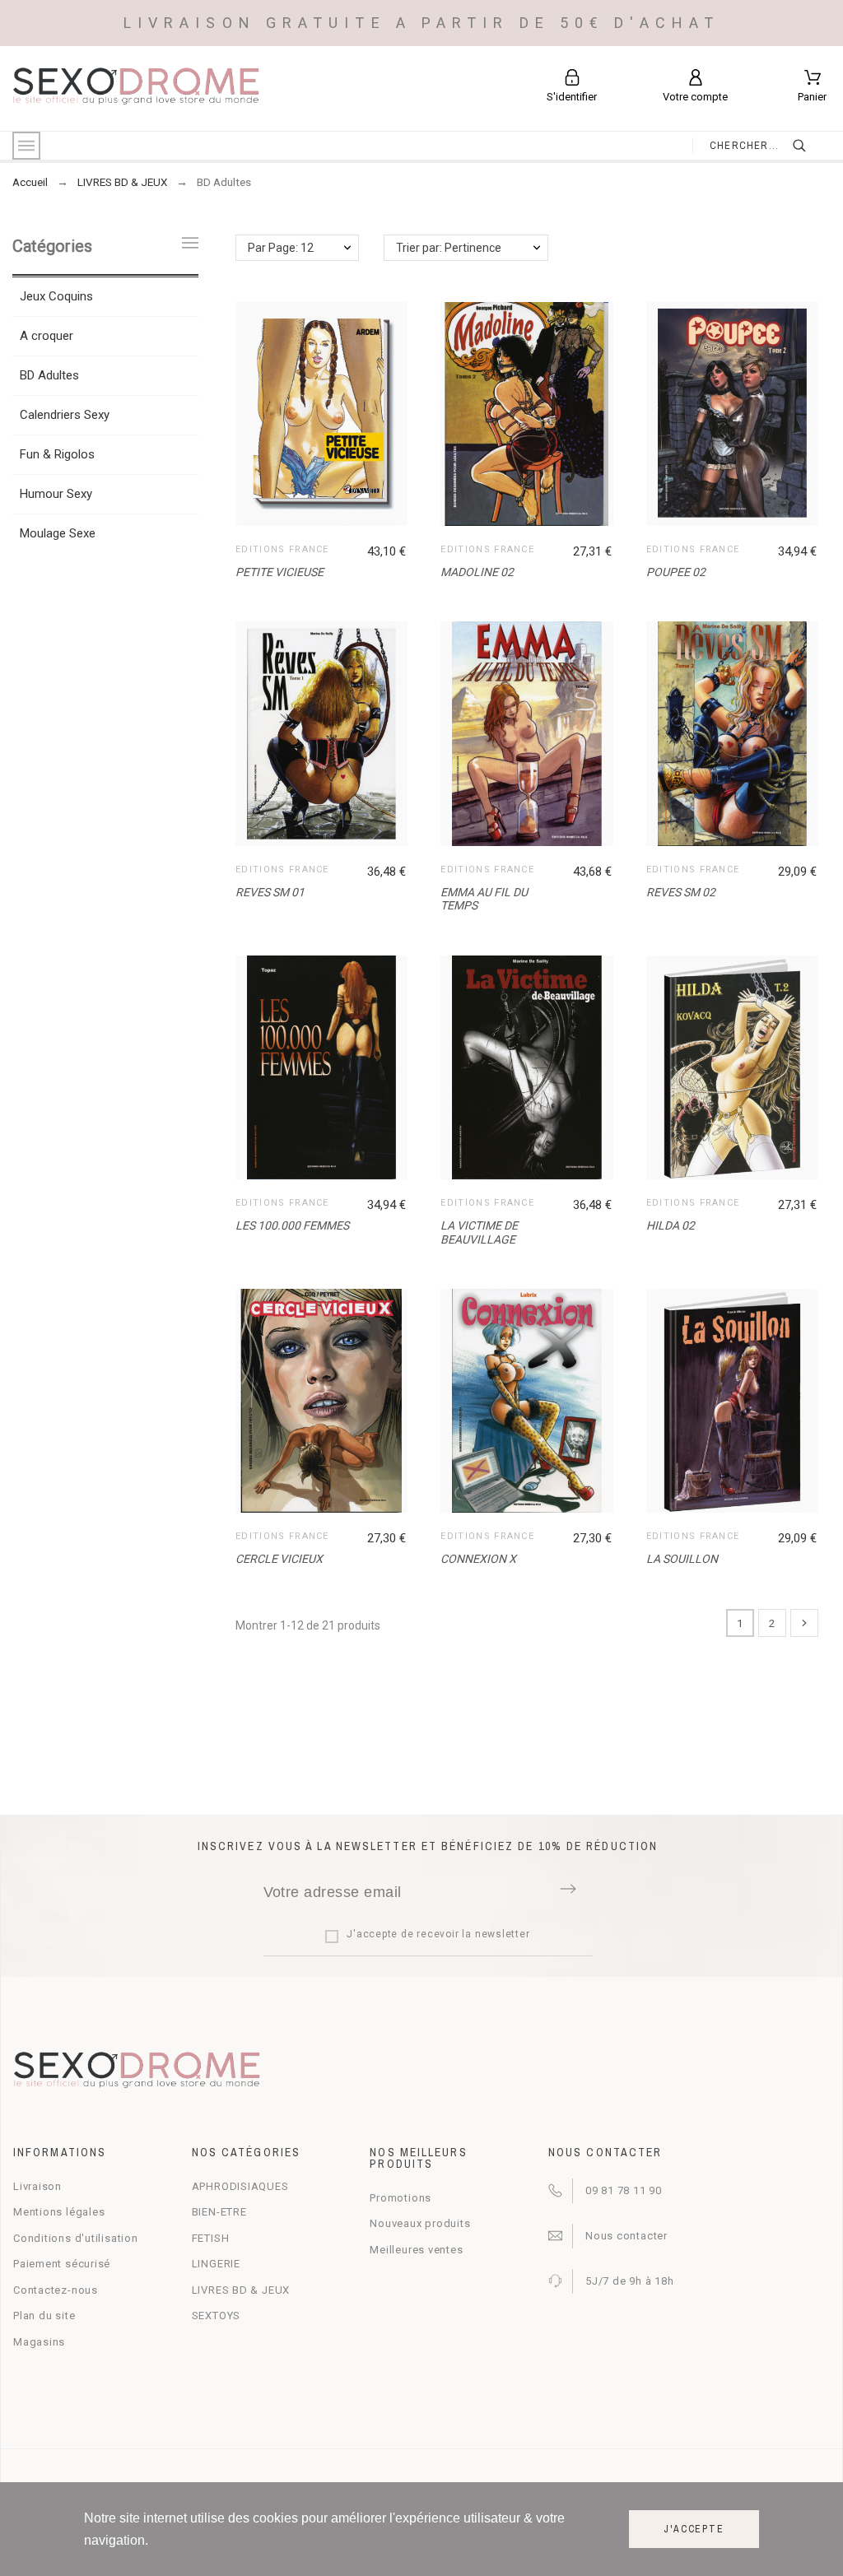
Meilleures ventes (416, 2250)
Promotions (401, 2198)
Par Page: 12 (281, 248)
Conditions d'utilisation (76, 2238)
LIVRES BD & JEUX (241, 2290)
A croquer (47, 336)
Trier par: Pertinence (449, 248)
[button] (325, 414)
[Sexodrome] (136, 88)
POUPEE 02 (676, 572)
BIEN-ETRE (219, 2212)
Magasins (39, 2342)
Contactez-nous (56, 2290)
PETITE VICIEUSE (279, 572)
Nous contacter (626, 2236)
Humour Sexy (56, 494)
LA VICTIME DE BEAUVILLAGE (479, 1232)
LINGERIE (216, 2264)
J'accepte (694, 2529)
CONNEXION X (478, 1559)
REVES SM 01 (270, 892)
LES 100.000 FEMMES (292, 1225)
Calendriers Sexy (65, 415)
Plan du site (44, 2316)
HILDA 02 (671, 1225)
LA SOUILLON (682, 1559)
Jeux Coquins (56, 296)
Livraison (37, 2186)
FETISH (211, 2238)
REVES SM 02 (681, 892)
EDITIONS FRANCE (282, 549)
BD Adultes (49, 375)
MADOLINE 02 (477, 572)
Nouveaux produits (420, 2223)
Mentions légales (59, 2212)
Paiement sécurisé (62, 2264)
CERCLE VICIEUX (279, 1559)
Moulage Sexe (58, 533)
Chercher (810, 146)
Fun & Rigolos (57, 454)
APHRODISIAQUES (240, 2186)
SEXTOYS (216, 2316)
